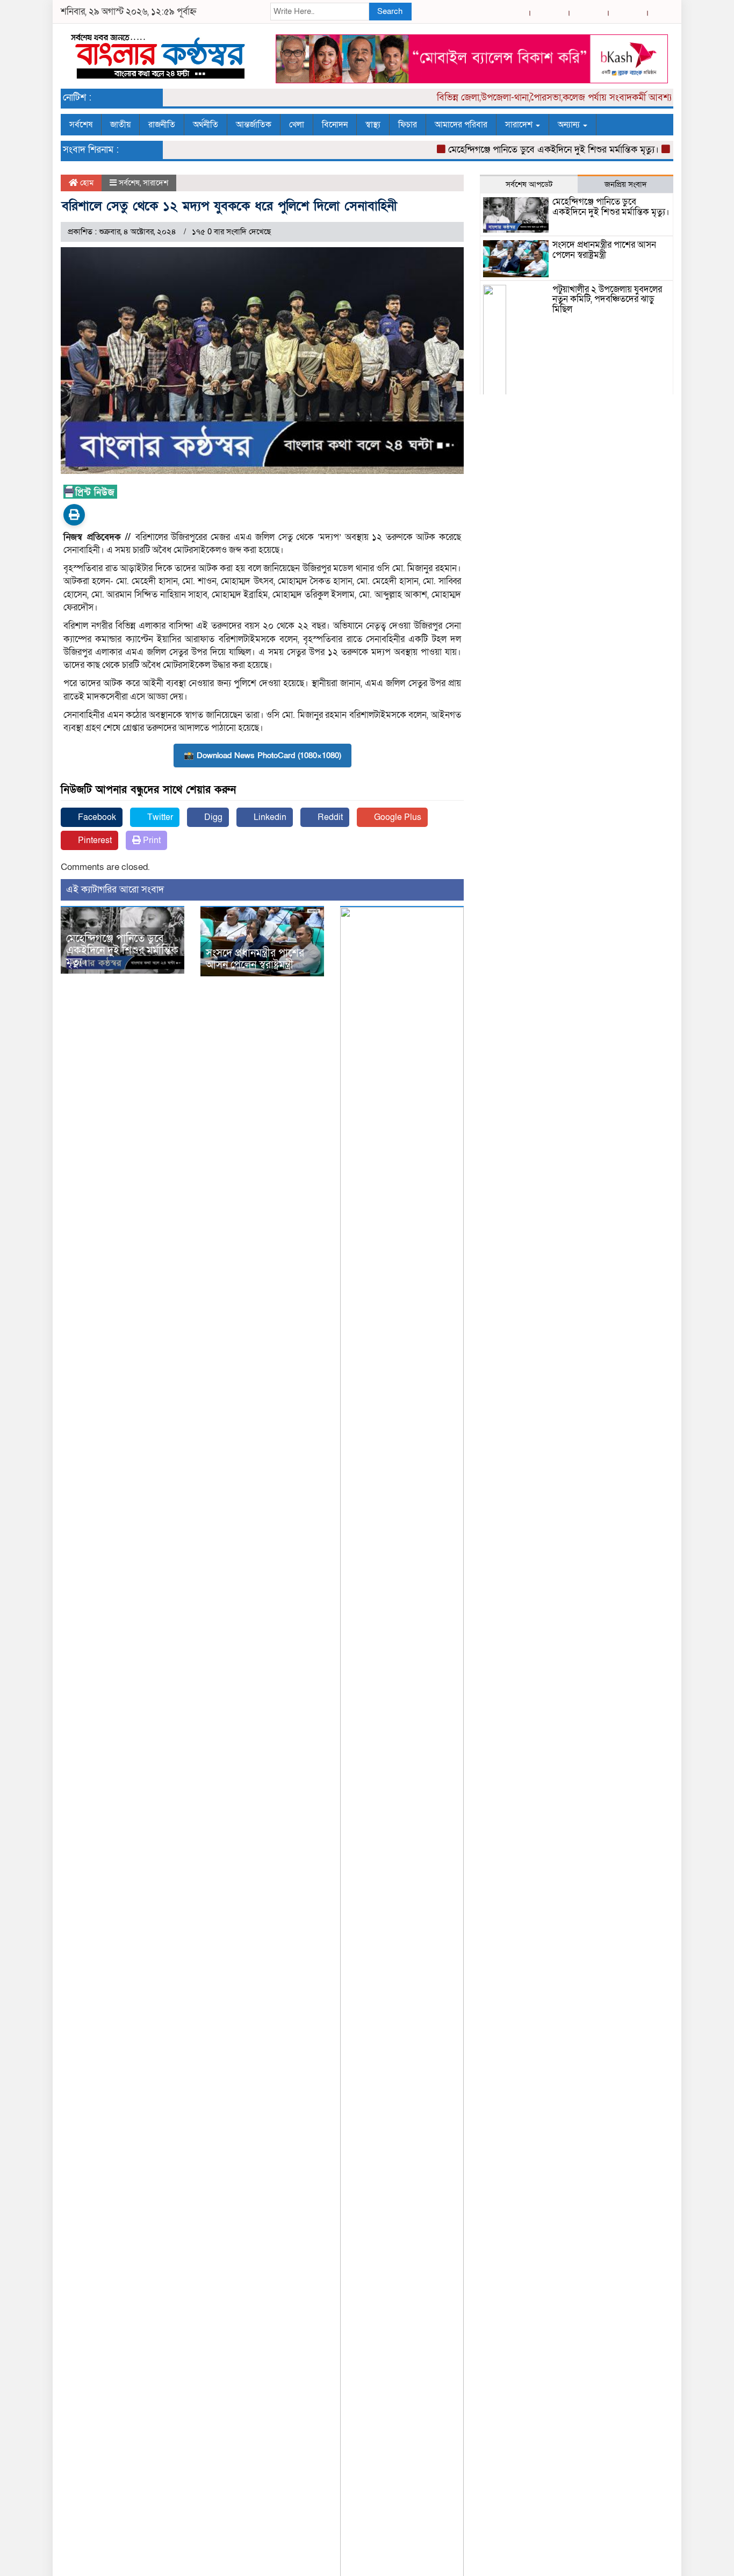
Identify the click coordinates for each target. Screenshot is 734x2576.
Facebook (96, 817)
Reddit (329, 817)
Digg (212, 817)
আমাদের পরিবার (461, 125)
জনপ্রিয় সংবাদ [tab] (626, 184)
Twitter (159, 817)
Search (390, 11)
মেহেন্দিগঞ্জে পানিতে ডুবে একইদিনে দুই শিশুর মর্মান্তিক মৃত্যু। (527, 150)
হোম (86, 183)
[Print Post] (74, 515)
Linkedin (269, 817)
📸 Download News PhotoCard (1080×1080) (262, 755)
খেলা (297, 125)
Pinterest (94, 840)
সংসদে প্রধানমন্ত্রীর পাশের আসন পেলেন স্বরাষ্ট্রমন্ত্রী (255, 959)
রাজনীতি (162, 125)
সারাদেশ (520, 125)
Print (151, 840)
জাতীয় (120, 125)
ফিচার (408, 125)
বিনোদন (335, 125)
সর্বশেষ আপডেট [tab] (529, 184)
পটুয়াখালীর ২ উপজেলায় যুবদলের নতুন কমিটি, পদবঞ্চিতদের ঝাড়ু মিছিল (607, 299)
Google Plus (397, 817)
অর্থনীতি (206, 125)
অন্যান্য (570, 125)
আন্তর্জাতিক (254, 125)
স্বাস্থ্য (373, 125)
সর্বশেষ (81, 125)
